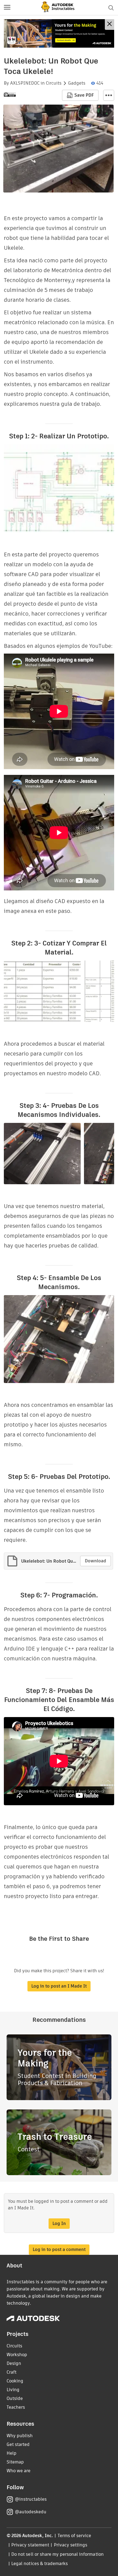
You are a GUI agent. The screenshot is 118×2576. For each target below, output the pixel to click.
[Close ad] (109, 25)
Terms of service (75, 2536)
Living (13, 2390)
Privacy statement (30, 2545)
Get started (18, 2444)
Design (14, 2363)
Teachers (16, 2407)
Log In (59, 2223)
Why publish (20, 2436)
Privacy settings (71, 2545)
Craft (12, 2372)
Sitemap (15, 2462)
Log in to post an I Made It (59, 1986)
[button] (7, 8)
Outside (15, 2398)
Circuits (54, 83)
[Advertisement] (59, 33)
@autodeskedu (31, 2512)
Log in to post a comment (59, 2249)
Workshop (17, 2355)
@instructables (31, 2499)
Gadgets (77, 83)
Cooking (15, 2381)
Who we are (19, 2471)
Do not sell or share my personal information (57, 2554)
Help (12, 2453)
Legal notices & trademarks (40, 2564)
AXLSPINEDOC (25, 83)
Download (95, 1561)
